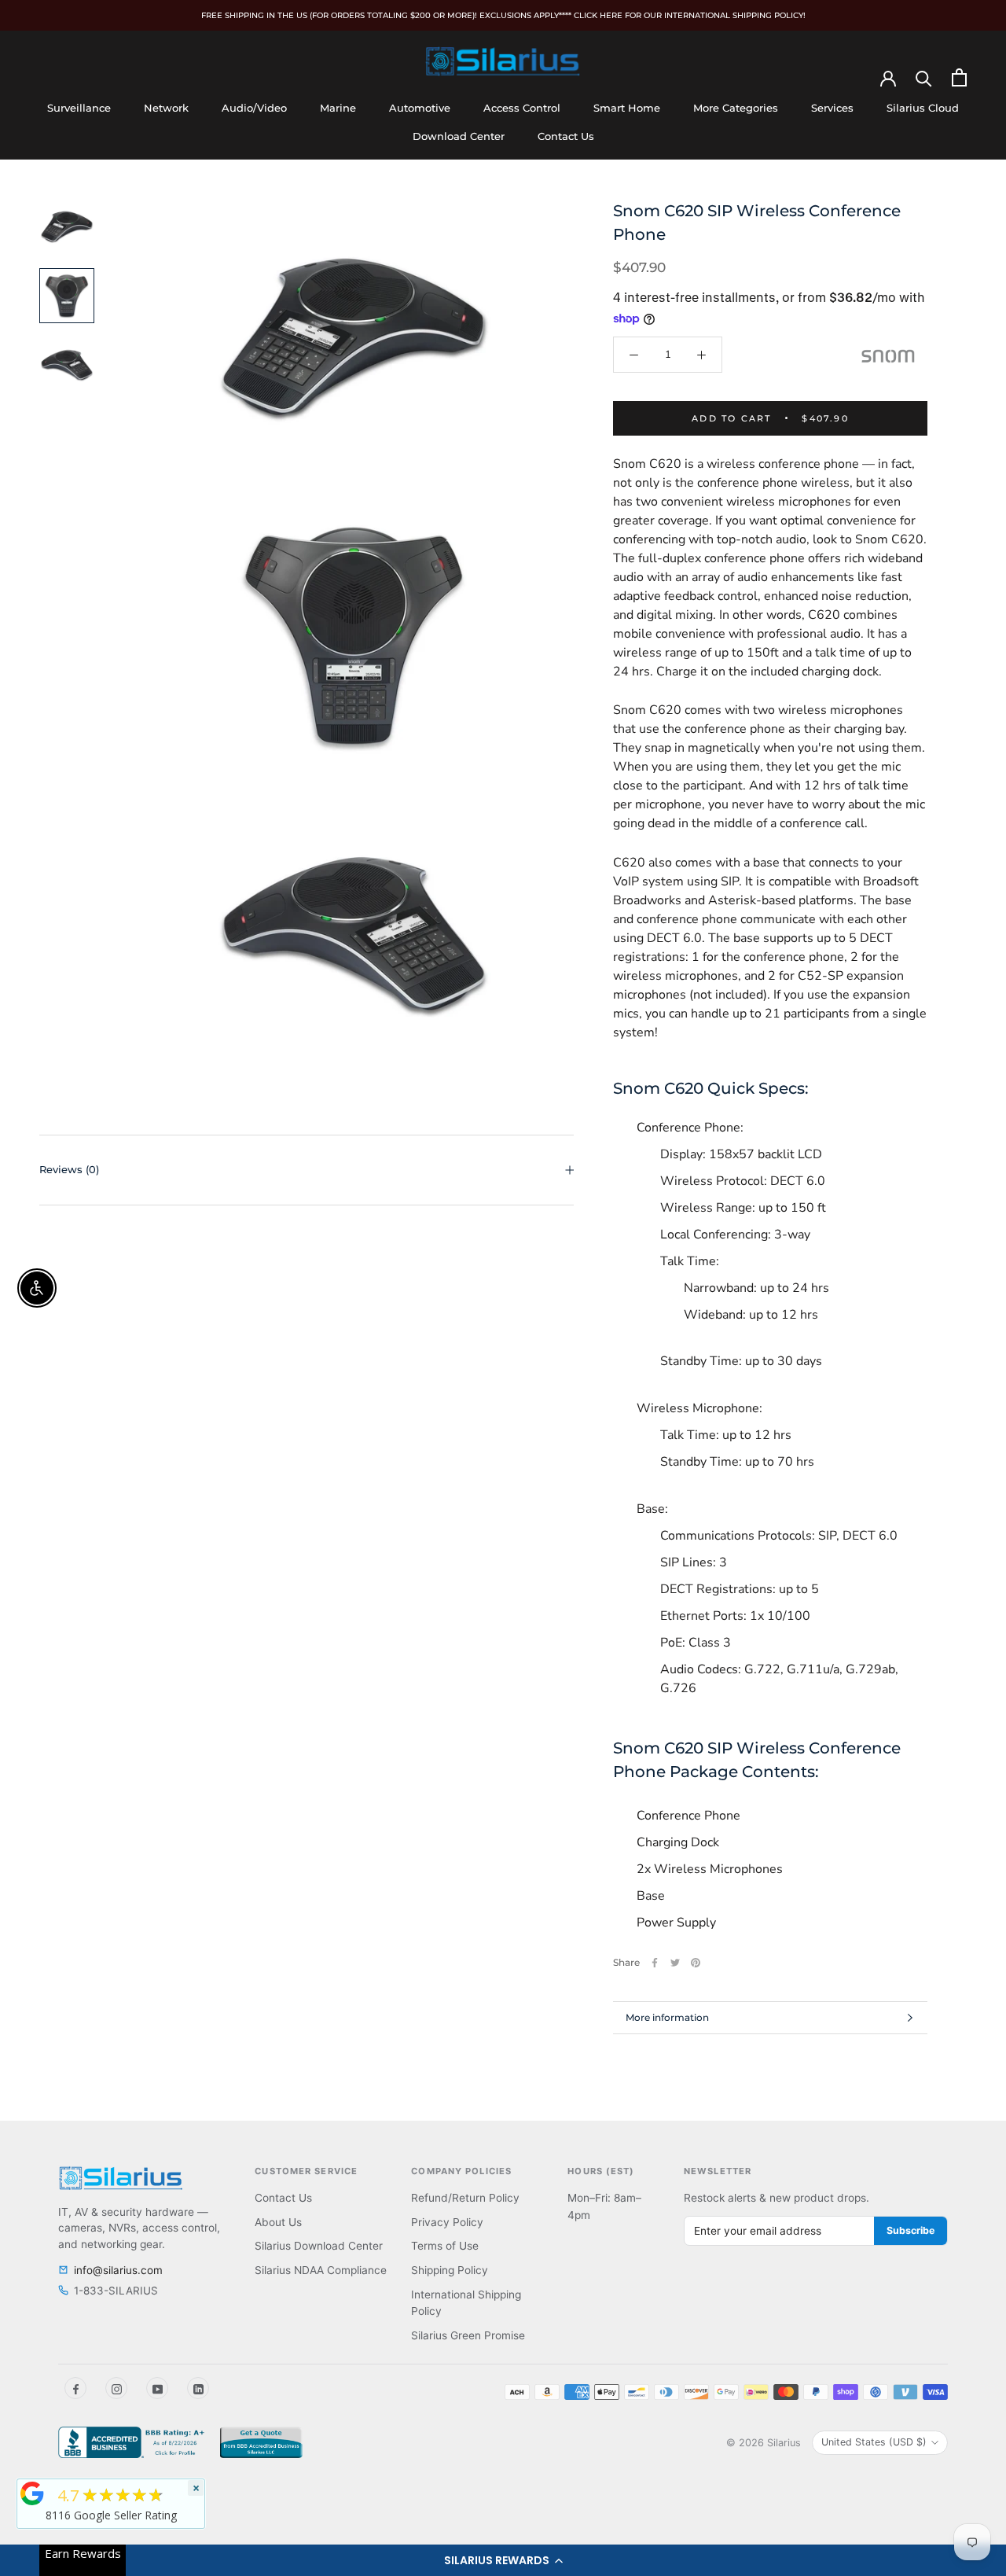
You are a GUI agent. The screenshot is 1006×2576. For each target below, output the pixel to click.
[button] (503, 2560)
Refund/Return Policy (465, 2198)
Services (832, 108)
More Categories (736, 108)
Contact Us (566, 136)
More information (667, 2017)
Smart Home (627, 108)
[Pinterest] (696, 1963)
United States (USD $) (874, 2442)
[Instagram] (116, 2388)
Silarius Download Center (319, 2246)
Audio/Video (254, 108)
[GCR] (32, 2493)
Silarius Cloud (923, 108)
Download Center (459, 136)
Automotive (420, 108)
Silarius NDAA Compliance (321, 2270)
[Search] (924, 77)
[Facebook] (655, 1963)
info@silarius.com (118, 2270)
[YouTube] (157, 2388)
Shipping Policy (450, 2270)
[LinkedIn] (198, 2388)
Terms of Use (445, 2246)
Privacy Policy (447, 2222)
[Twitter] (675, 1963)
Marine (338, 108)
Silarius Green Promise (468, 2335)
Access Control (522, 108)
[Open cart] (959, 77)
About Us (278, 2222)
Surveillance (79, 108)
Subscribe (911, 2230)
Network (166, 108)
